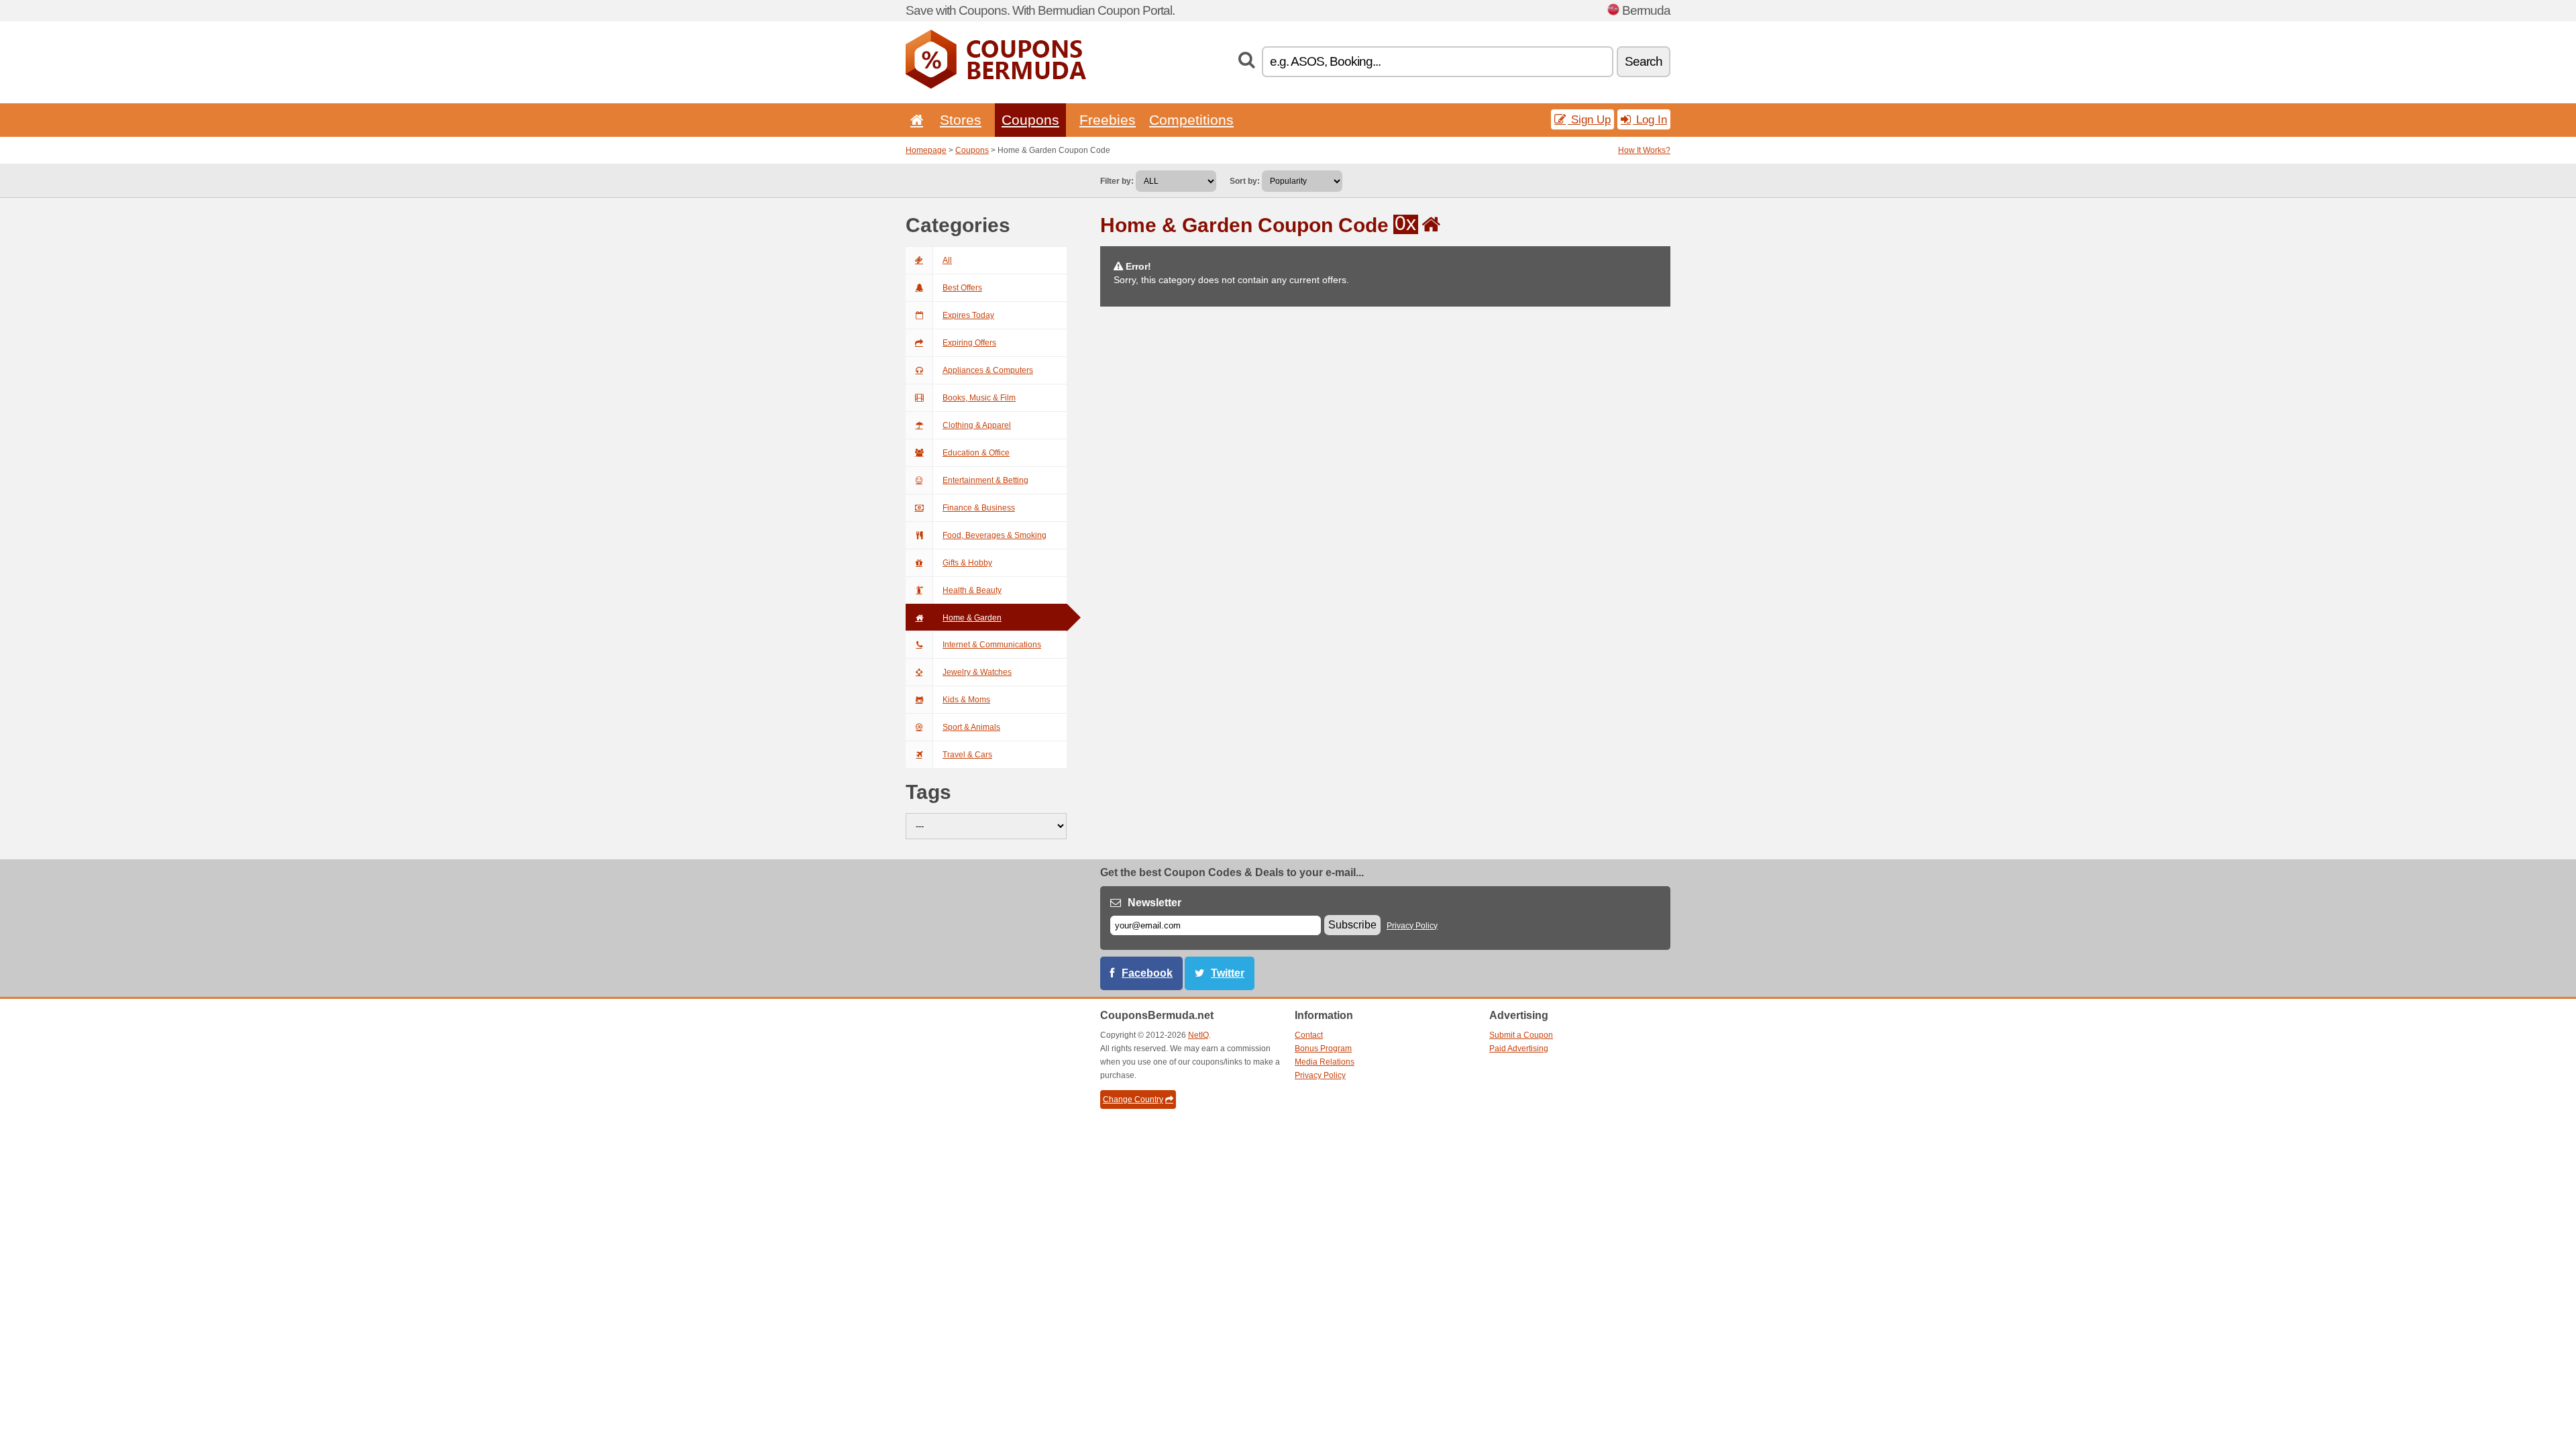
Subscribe (1352, 925)
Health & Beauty (972, 590)
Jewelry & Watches (977, 672)
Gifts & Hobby (967, 563)
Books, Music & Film (979, 398)
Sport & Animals (971, 727)
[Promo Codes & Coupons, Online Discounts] (996, 86)
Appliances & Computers (988, 370)
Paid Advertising (1519, 1049)
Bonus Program (1323, 1049)
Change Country (1133, 1099)
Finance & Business (979, 508)
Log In (1650, 119)
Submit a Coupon (1521, 1035)
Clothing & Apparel (977, 425)
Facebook (1147, 973)
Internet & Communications (992, 645)
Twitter (1228, 973)
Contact (1309, 1035)
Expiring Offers (969, 343)
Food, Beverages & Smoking (995, 535)
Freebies (1108, 120)
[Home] (914, 120)
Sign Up (1589, 119)
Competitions (1191, 120)
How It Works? (1644, 150)
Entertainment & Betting (985, 480)
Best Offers (962, 288)
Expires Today (968, 315)
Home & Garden (972, 618)
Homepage (926, 150)
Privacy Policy (1412, 926)
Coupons (1030, 120)
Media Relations (1325, 1062)
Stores (961, 120)
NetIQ (1198, 1035)
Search (1644, 61)
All (947, 260)
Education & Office (976, 453)
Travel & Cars (967, 755)
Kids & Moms (966, 700)
